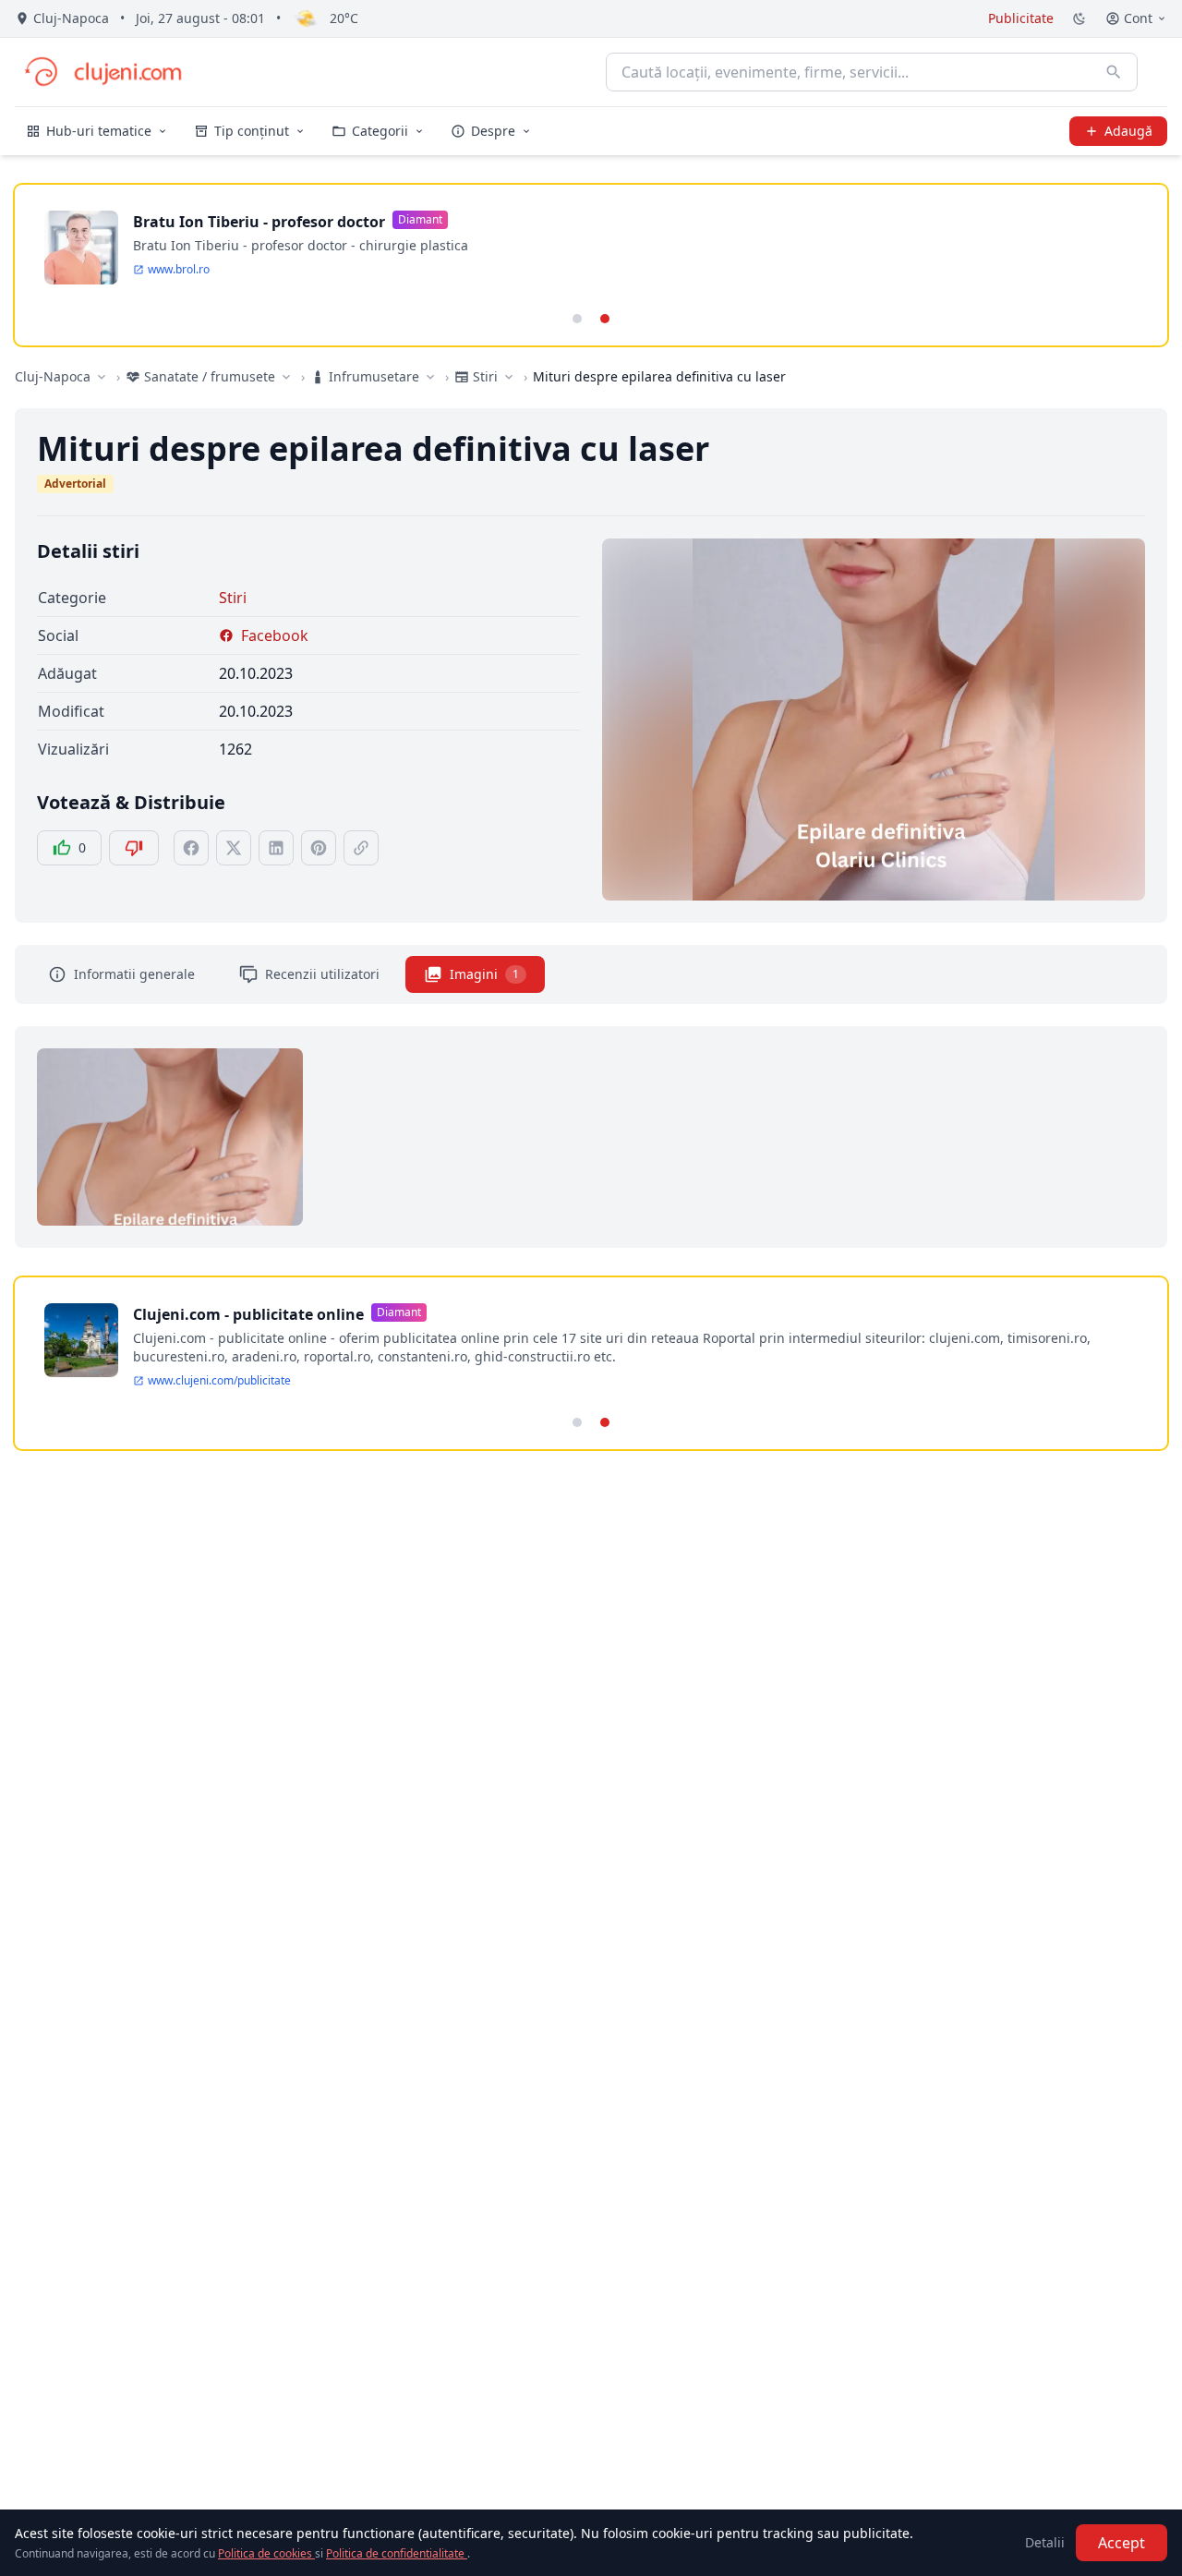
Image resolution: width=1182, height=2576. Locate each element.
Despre (493, 131)
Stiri (233, 598)
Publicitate (1021, 18)
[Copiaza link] (361, 848)
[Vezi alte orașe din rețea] (102, 377)
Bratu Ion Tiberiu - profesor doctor (259, 222)
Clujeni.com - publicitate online (248, 1314)
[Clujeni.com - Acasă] (103, 72)
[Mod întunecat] (1079, 18)
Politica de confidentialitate (397, 2553)
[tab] (577, 319)
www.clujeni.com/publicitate (219, 1381)
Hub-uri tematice (99, 131)
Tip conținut (252, 131)
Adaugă (1128, 131)
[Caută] (1114, 72)
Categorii (380, 131)
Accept (1122, 2543)
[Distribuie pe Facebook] (191, 848)
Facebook (275, 635)
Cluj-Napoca (53, 376)
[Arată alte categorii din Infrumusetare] (430, 377)
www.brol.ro (179, 270)
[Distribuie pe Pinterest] (319, 848)
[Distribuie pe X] (234, 848)
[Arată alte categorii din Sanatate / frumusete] (286, 377)
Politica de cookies (266, 2553)
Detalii (1045, 2542)
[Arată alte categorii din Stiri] (509, 377)
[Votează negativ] (134, 848)
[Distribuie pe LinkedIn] (276, 848)
